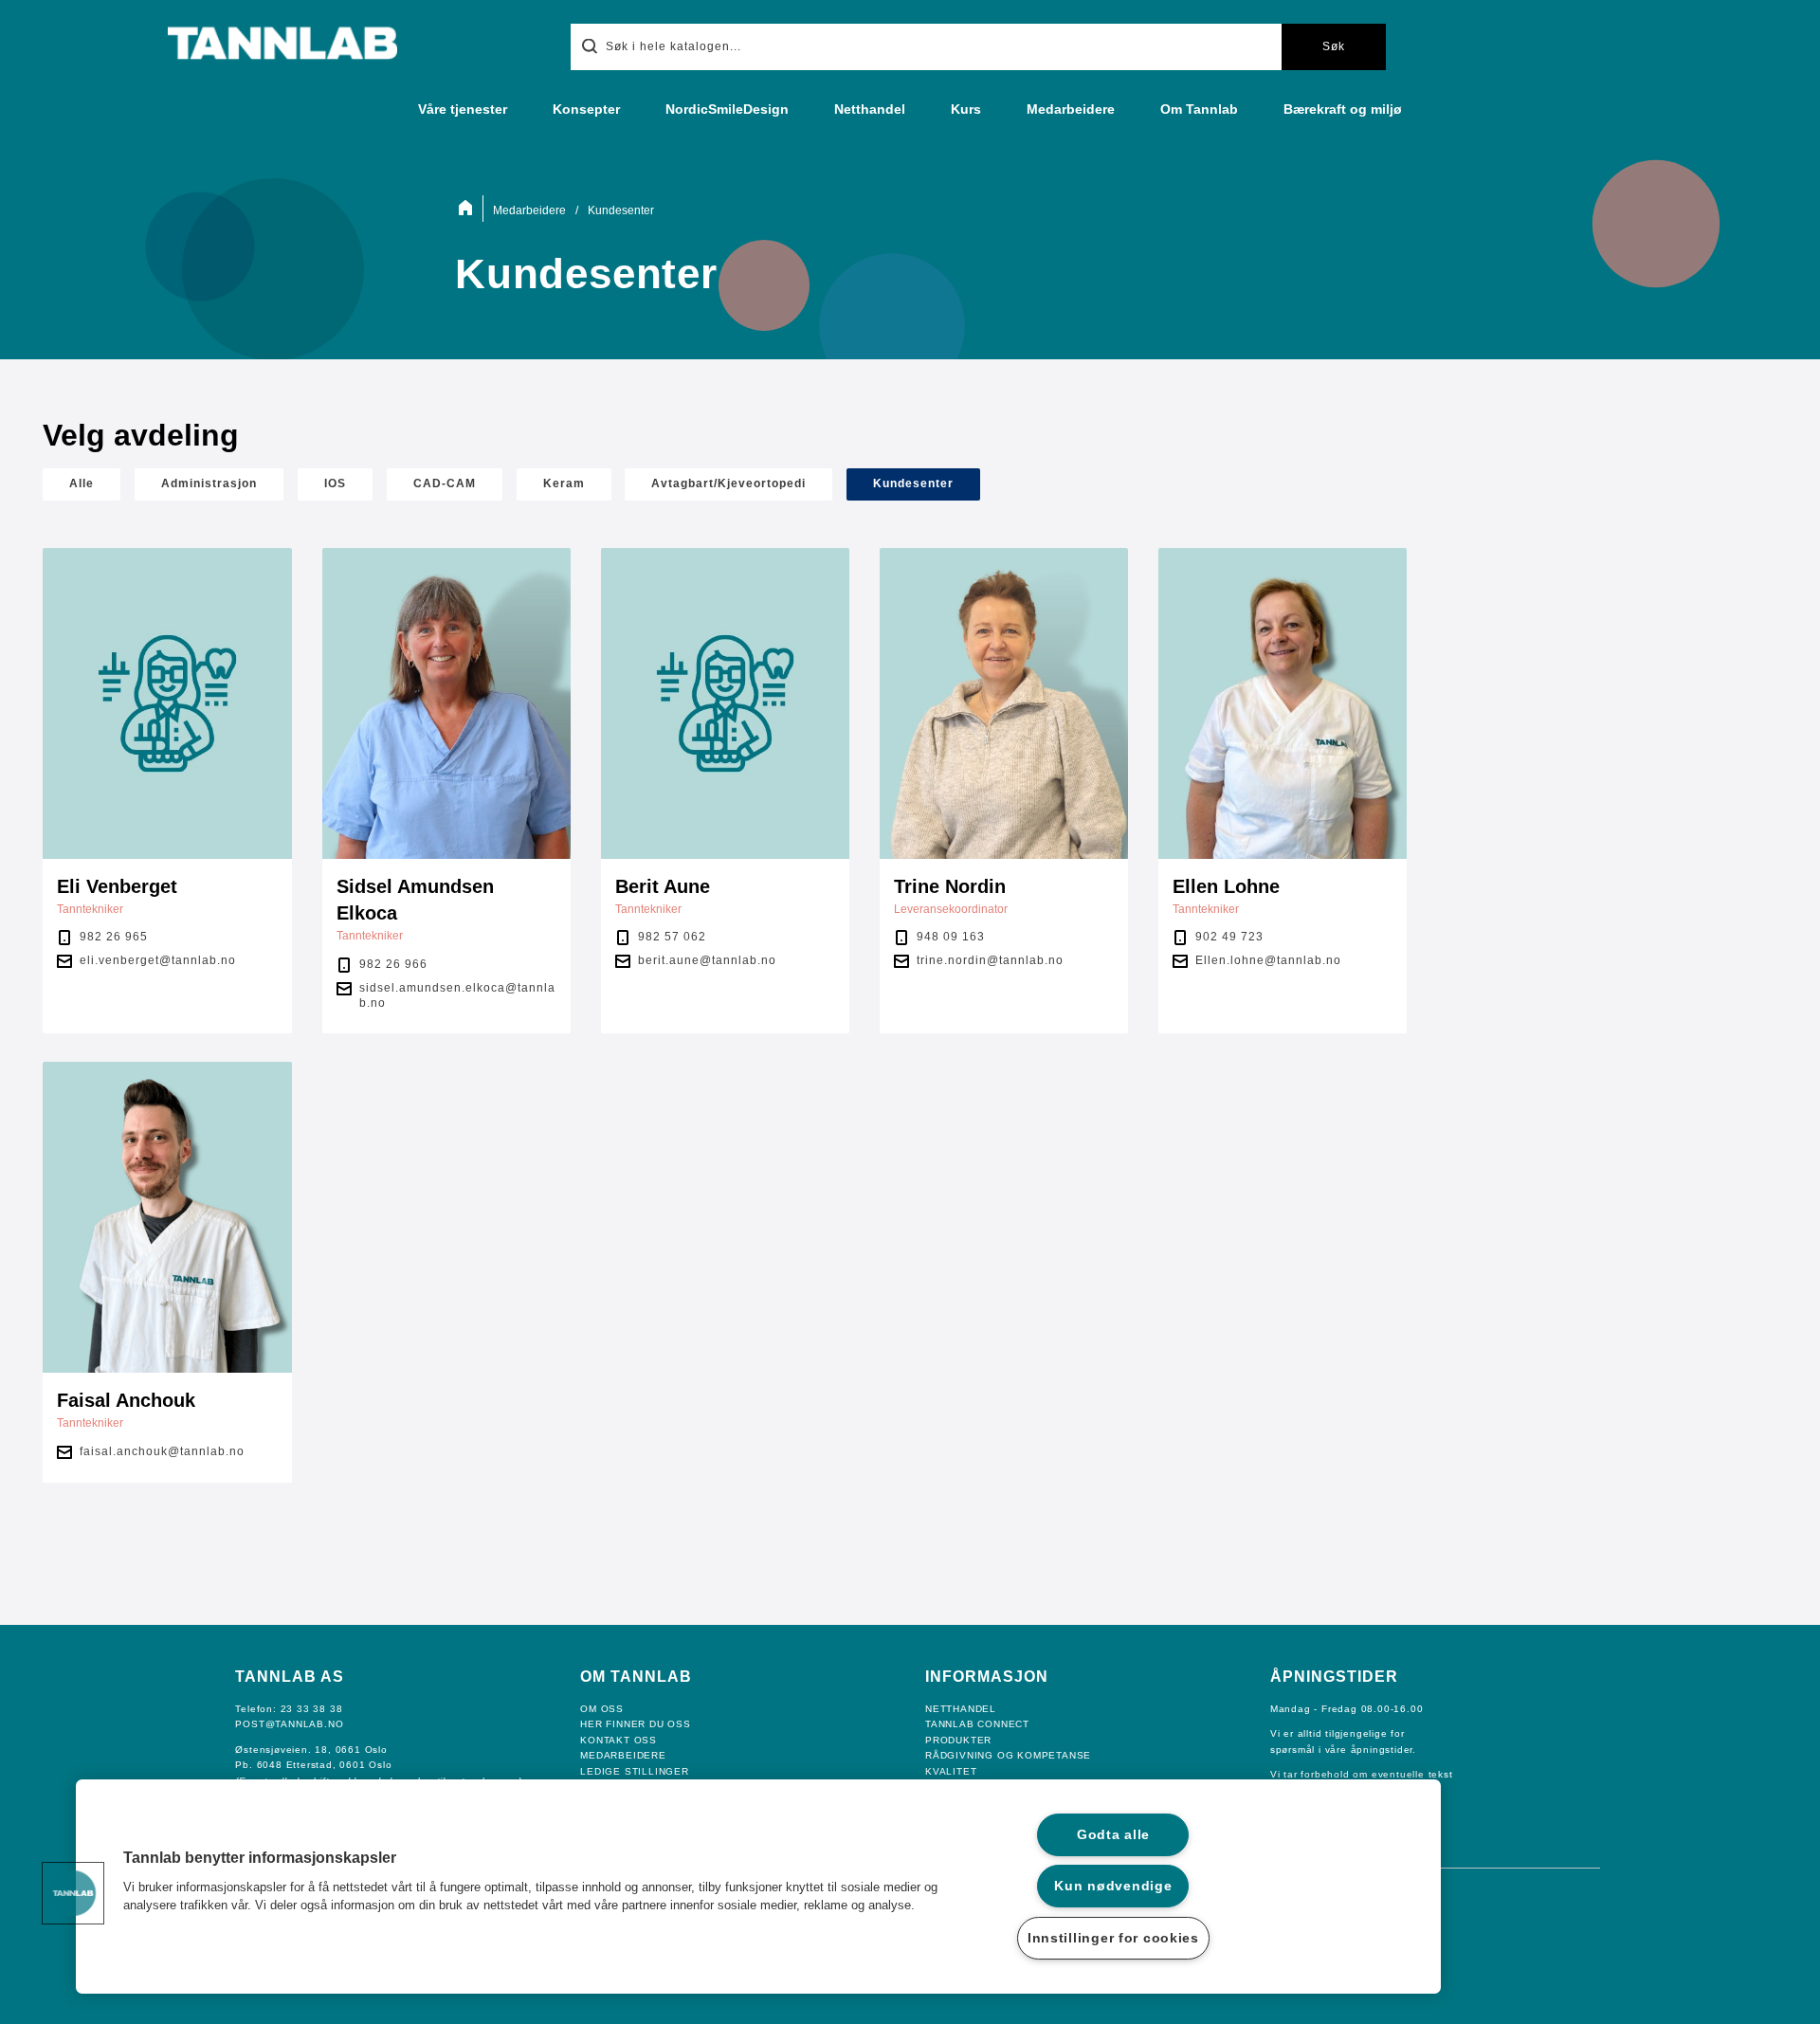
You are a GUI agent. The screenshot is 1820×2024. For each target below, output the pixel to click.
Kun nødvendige (1113, 1886)
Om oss (602, 1709)
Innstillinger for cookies (1113, 1938)
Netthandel (870, 109)
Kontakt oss (619, 1740)
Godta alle (1113, 1834)
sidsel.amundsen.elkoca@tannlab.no (457, 995)
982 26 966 (393, 964)
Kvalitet (951, 1771)
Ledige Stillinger (635, 1771)
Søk (1334, 46)
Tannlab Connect (977, 1724)
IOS (335, 483)
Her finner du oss (636, 1724)
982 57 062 (672, 937)
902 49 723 (1229, 937)
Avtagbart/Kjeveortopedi (728, 483)
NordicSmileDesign (727, 109)
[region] (758, 1887)
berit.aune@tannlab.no (707, 960)
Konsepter (586, 109)
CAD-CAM (445, 483)
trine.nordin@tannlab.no (990, 960)
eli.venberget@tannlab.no (158, 960)
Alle (82, 483)
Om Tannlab (1199, 109)
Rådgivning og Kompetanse (1008, 1755)
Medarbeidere (1071, 109)
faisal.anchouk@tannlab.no (162, 1451)
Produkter (958, 1740)
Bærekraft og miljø (1343, 109)
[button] (73, 1893)
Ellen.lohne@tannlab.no (1268, 960)
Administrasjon (209, 483)
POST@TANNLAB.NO (289, 1724)
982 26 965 (114, 937)
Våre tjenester (463, 109)
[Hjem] (469, 209)
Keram (564, 483)
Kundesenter (913, 483)
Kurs (966, 109)
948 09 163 (951, 937)
